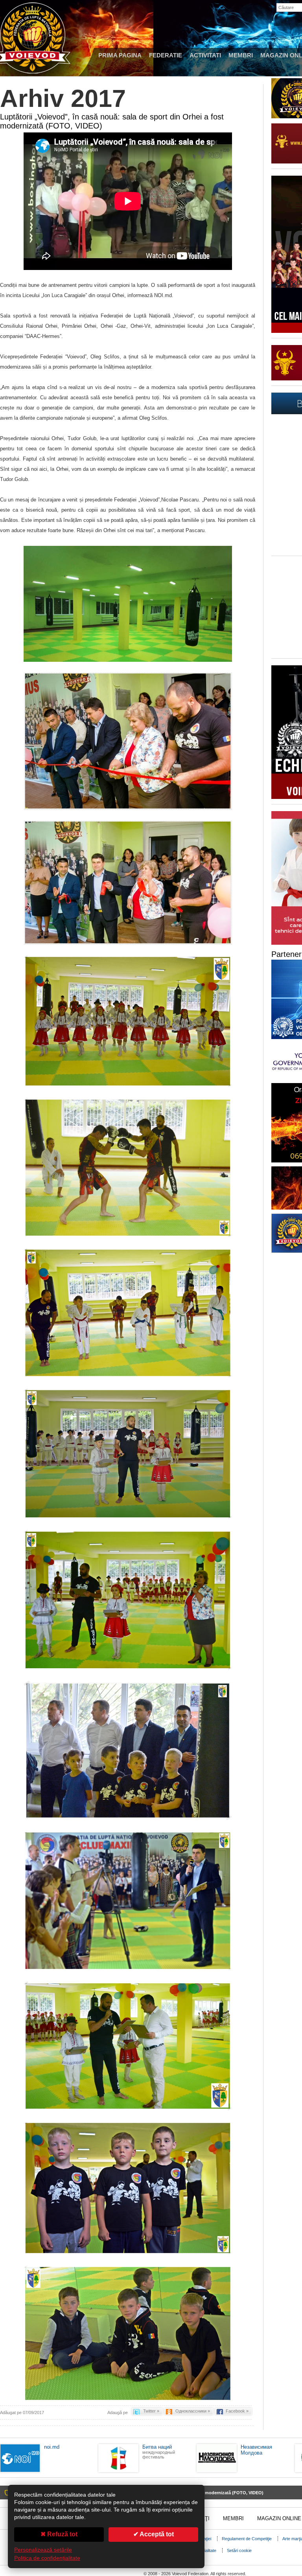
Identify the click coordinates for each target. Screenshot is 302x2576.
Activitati (205, 55)
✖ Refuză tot (59, 2534)
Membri (241, 55)
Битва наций (157, 2447)
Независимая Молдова (256, 2450)
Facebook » (237, 2411)
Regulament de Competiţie (247, 2539)
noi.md (52, 2447)
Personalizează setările (43, 2550)
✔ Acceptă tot (154, 2534)
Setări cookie (239, 2550)
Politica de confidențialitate (47, 2558)
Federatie (166, 55)
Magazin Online (279, 2518)
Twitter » (151, 2411)
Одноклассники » (193, 2411)
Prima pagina (120, 55)
